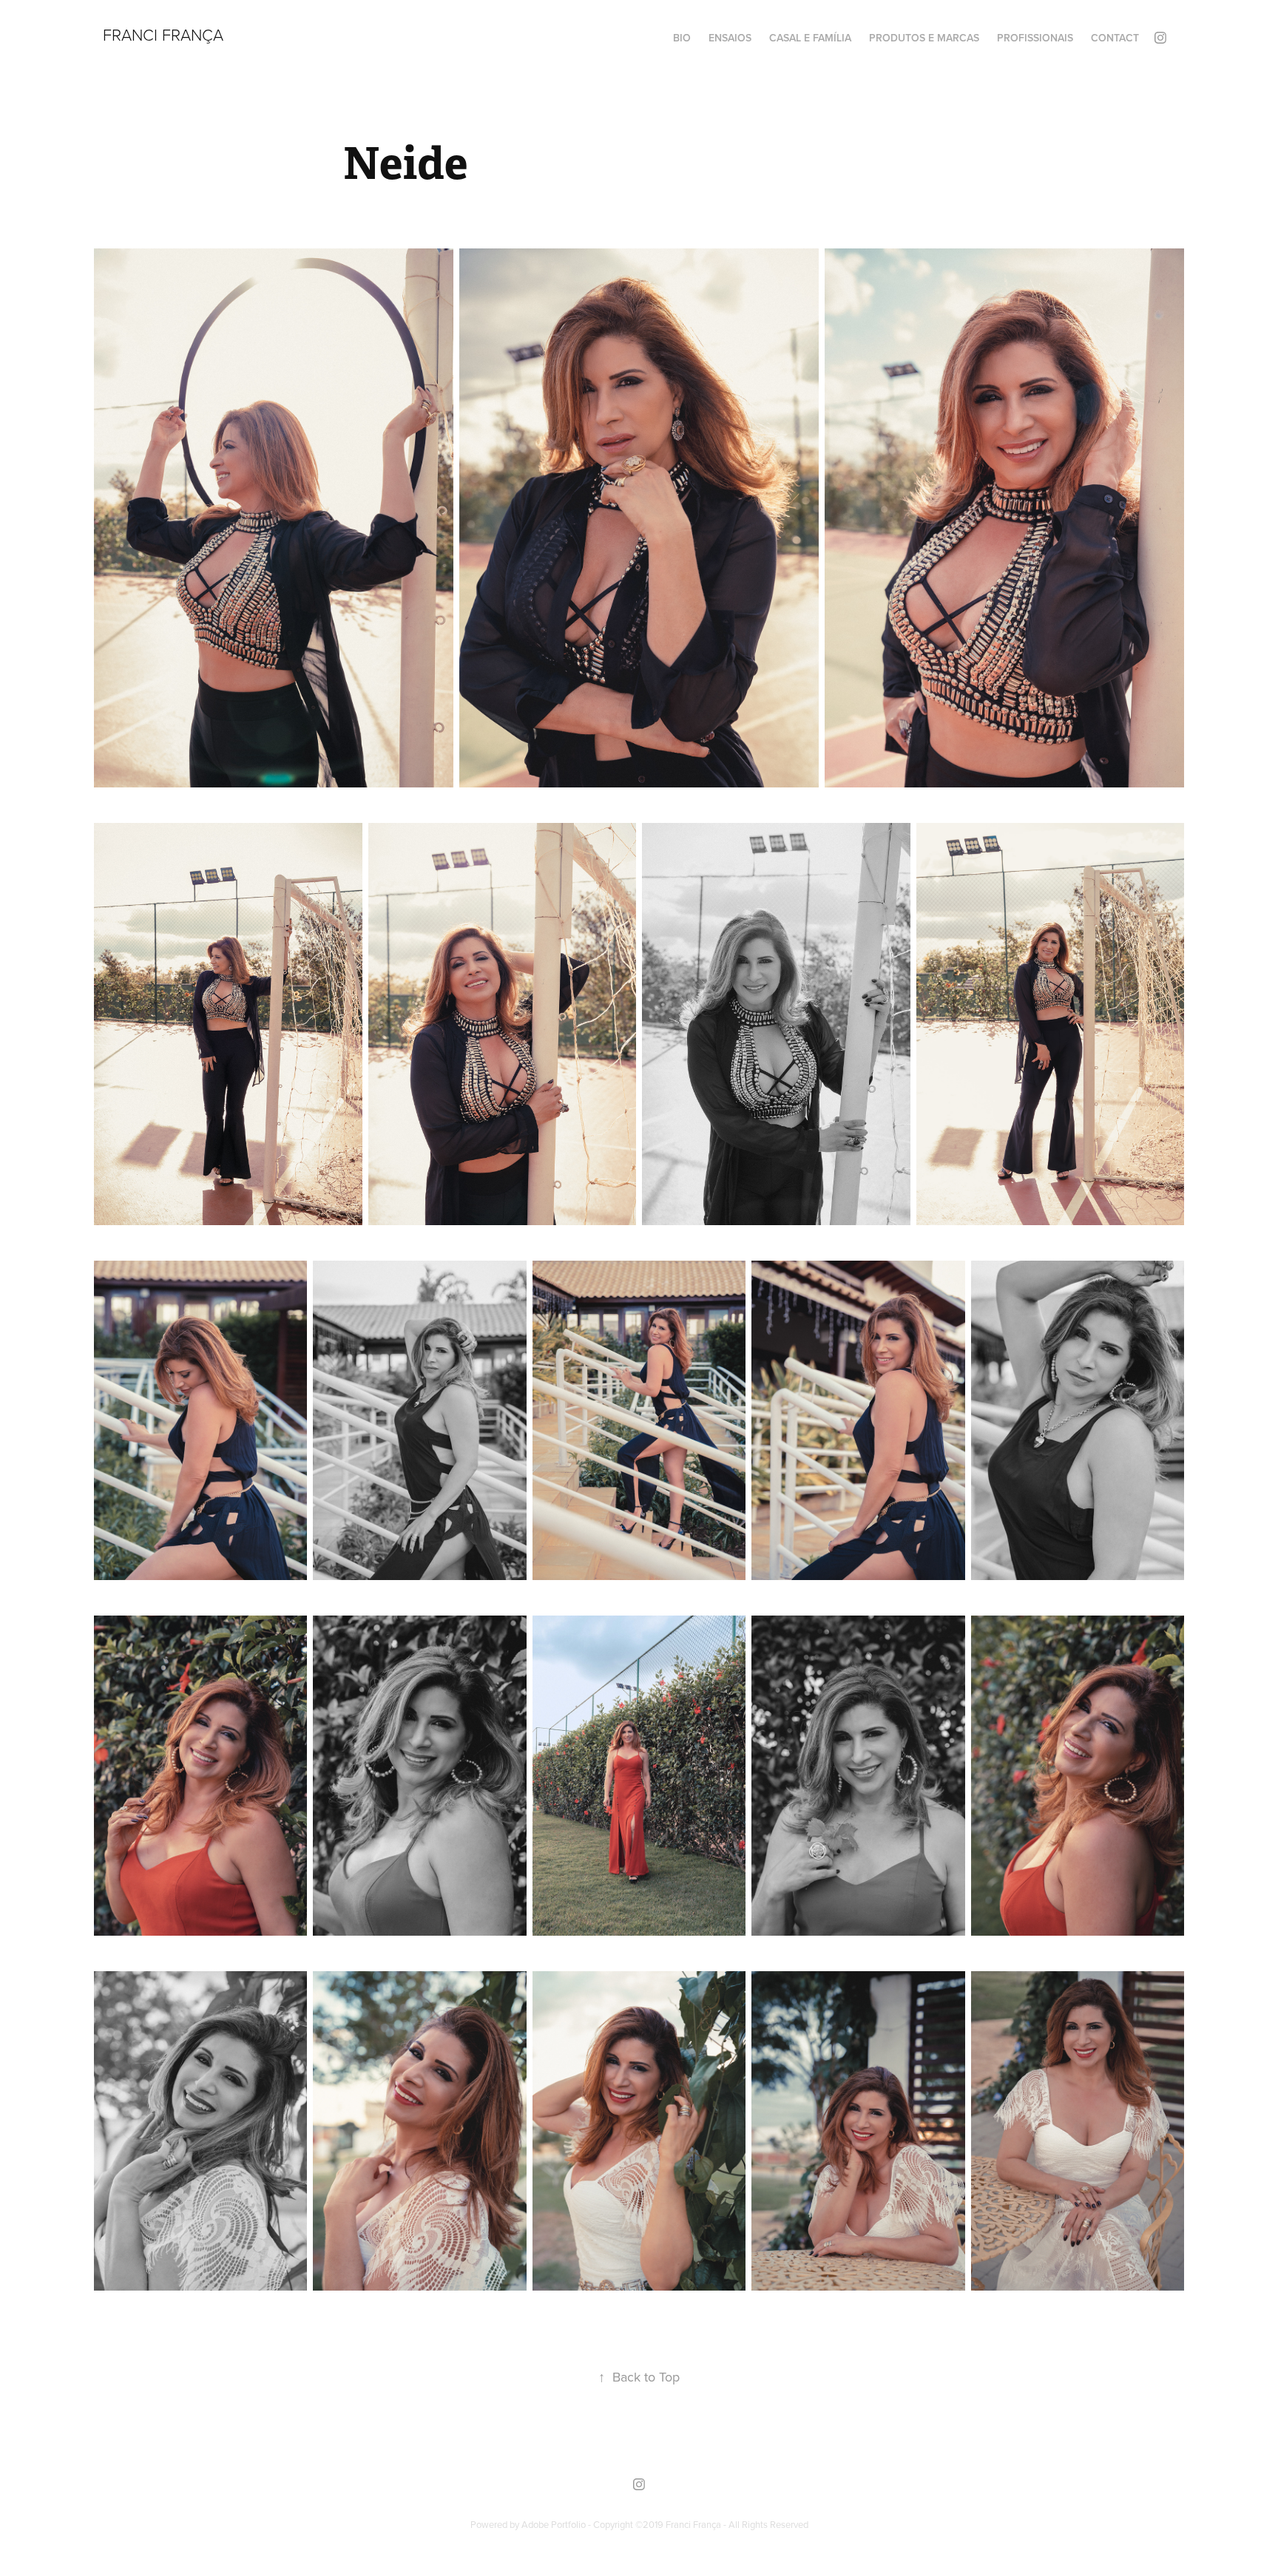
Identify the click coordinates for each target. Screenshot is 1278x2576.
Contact (1115, 38)
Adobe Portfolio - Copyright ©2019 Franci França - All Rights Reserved (665, 2524)
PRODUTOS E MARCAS (924, 38)
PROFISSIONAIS (1035, 38)
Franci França (163, 34)
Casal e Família (810, 38)
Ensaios (730, 38)
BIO (682, 38)
